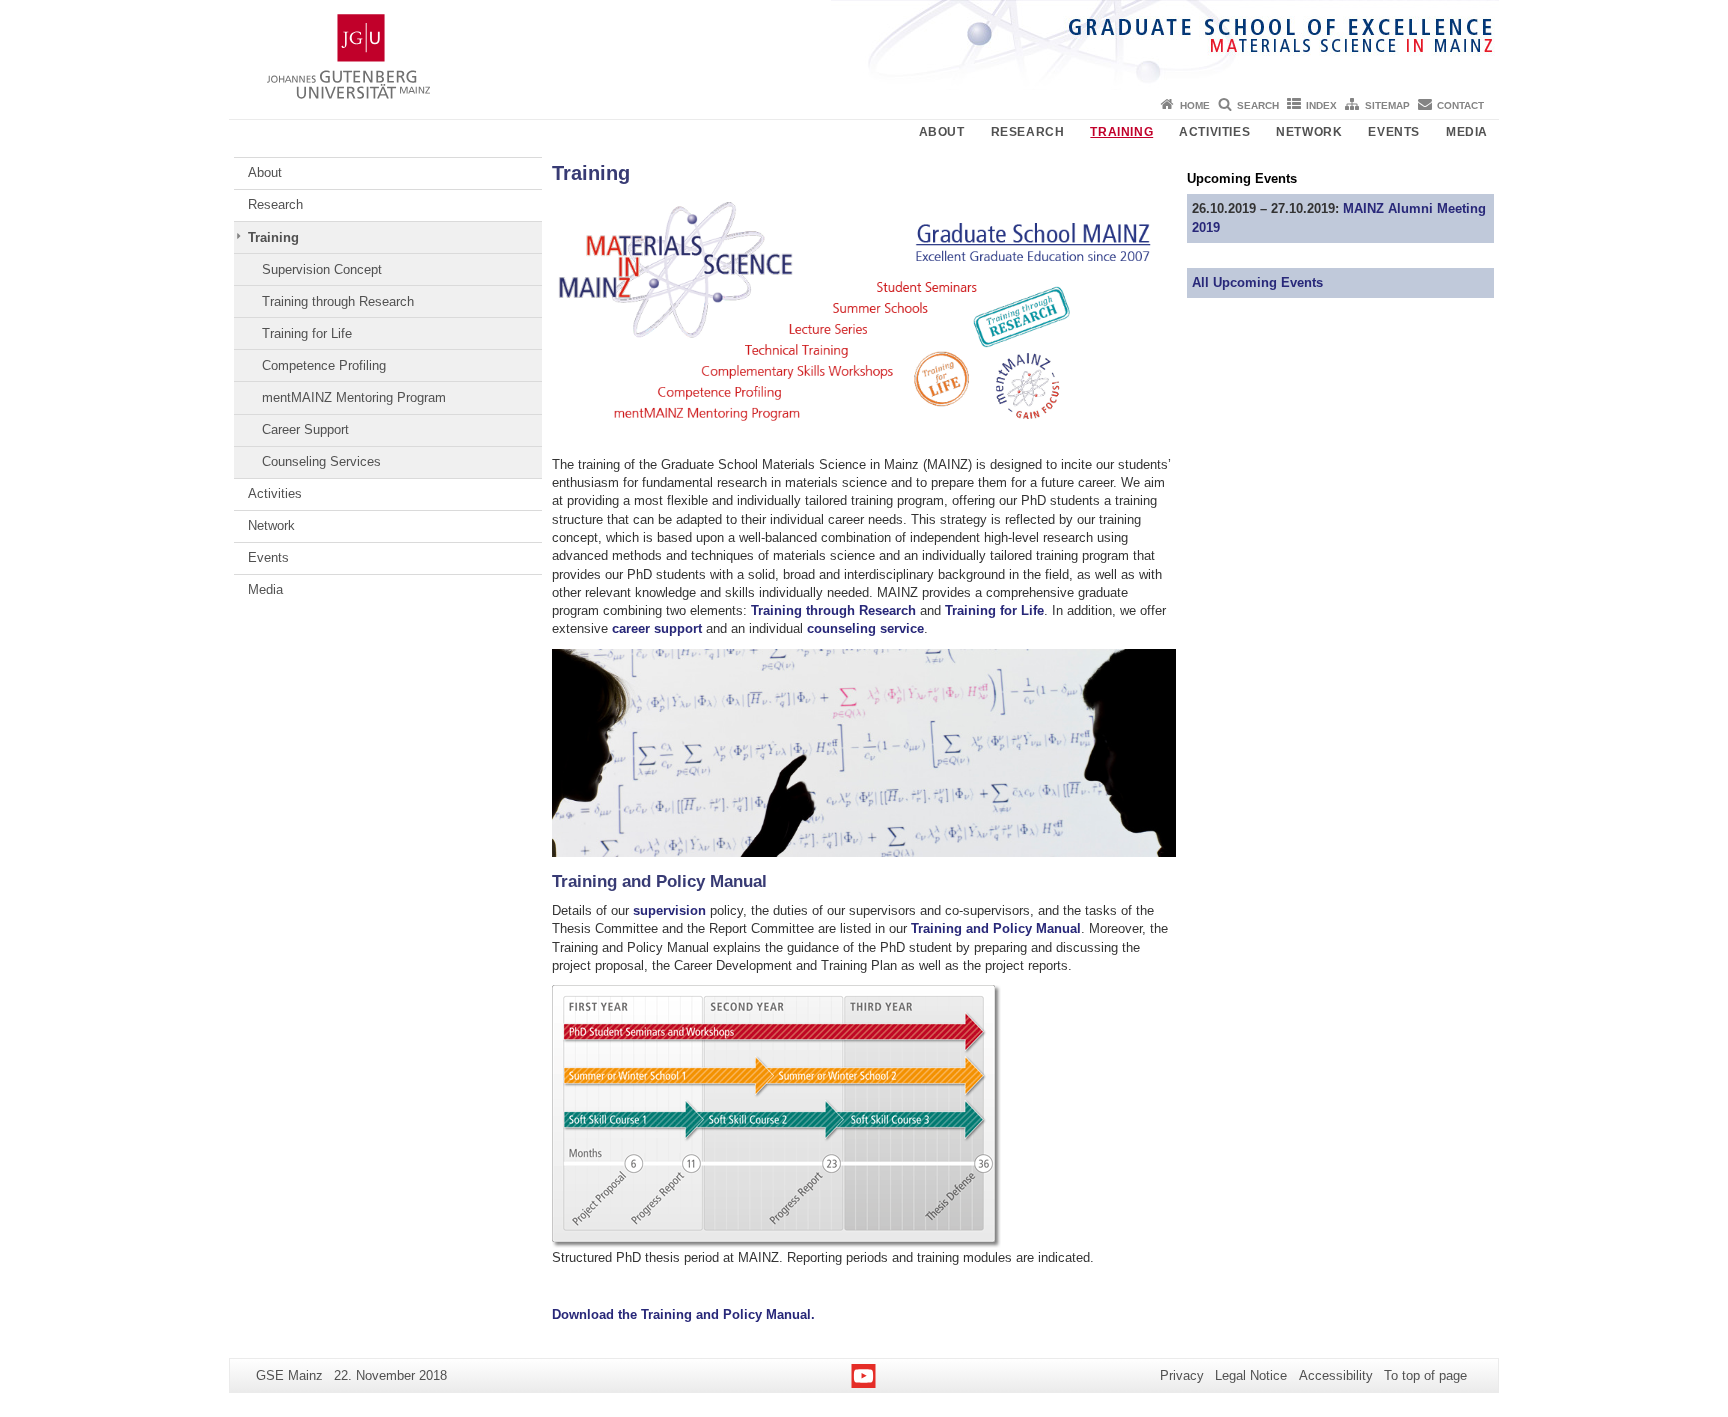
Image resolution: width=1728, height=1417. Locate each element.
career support (657, 628)
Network (1309, 132)
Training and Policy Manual (996, 928)
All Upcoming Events (1257, 282)
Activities (1214, 132)
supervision (669, 910)
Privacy (1182, 1375)
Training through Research (338, 301)
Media (1467, 132)
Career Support (305, 429)
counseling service (865, 628)
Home (1195, 105)
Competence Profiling (324, 365)
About (942, 132)
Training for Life (307, 333)
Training (1121, 132)
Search (1258, 105)
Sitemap (1387, 105)
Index (1321, 105)
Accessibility (1336, 1375)
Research (1028, 132)
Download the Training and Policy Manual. (683, 1314)
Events (1394, 132)
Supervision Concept (322, 269)
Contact (1460, 105)
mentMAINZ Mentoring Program (354, 397)
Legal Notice (1251, 1375)
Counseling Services (321, 461)
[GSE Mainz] (864, 45)
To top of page (1425, 1375)
